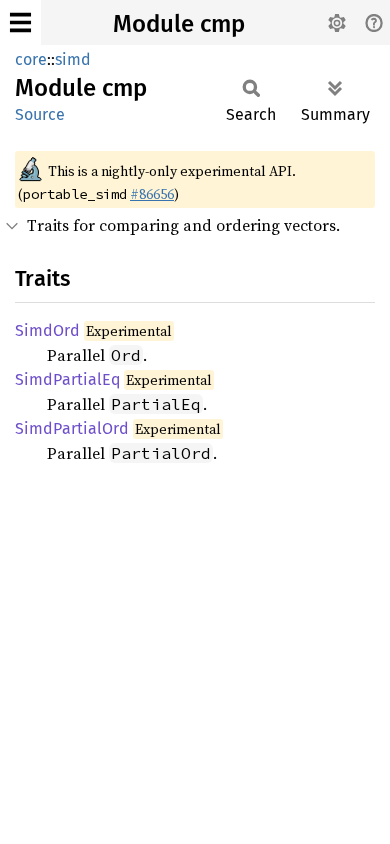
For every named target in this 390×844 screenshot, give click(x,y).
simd (73, 59)
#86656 (152, 194)
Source (40, 114)
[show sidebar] (20, 22)
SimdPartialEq (67, 379)
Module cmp (179, 24)
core (31, 59)
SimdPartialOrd (72, 428)
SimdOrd (47, 330)
